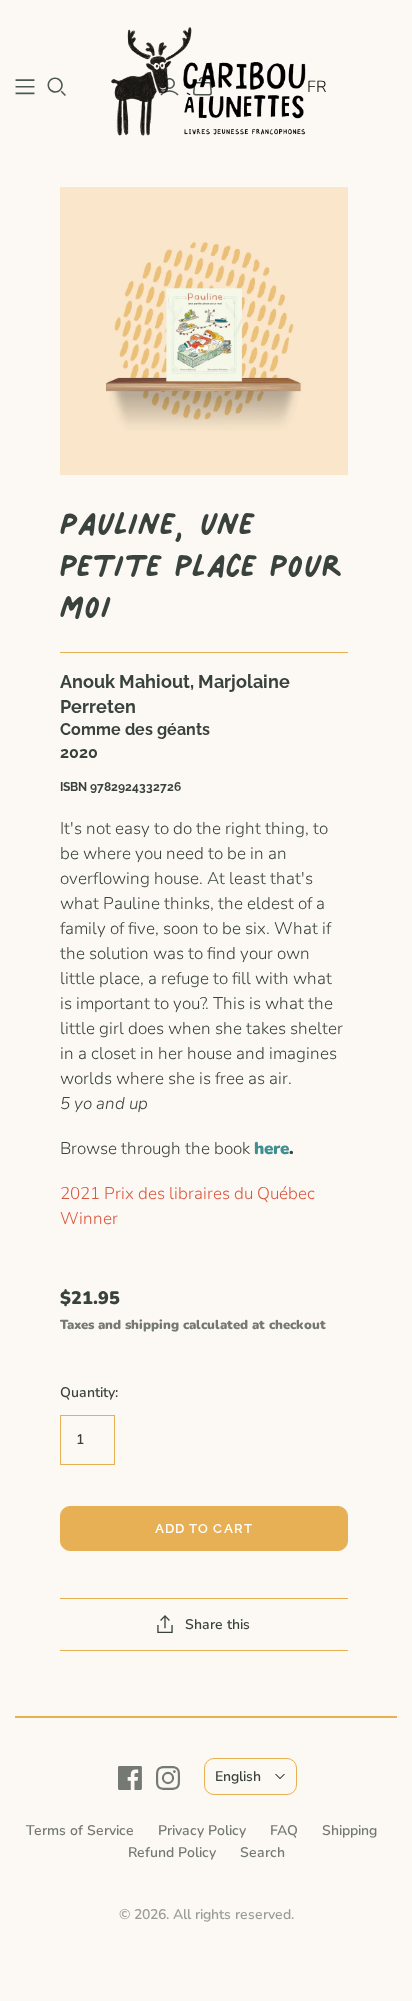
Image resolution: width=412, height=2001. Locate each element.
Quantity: (89, 1392)
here (271, 1148)
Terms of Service (80, 1830)
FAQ (284, 1830)
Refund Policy (172, 1852)
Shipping (349, 1830)
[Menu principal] (25, 87)
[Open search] (57, 87)
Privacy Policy (202, 1830)
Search (262, 1852)
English (238, 1776)
